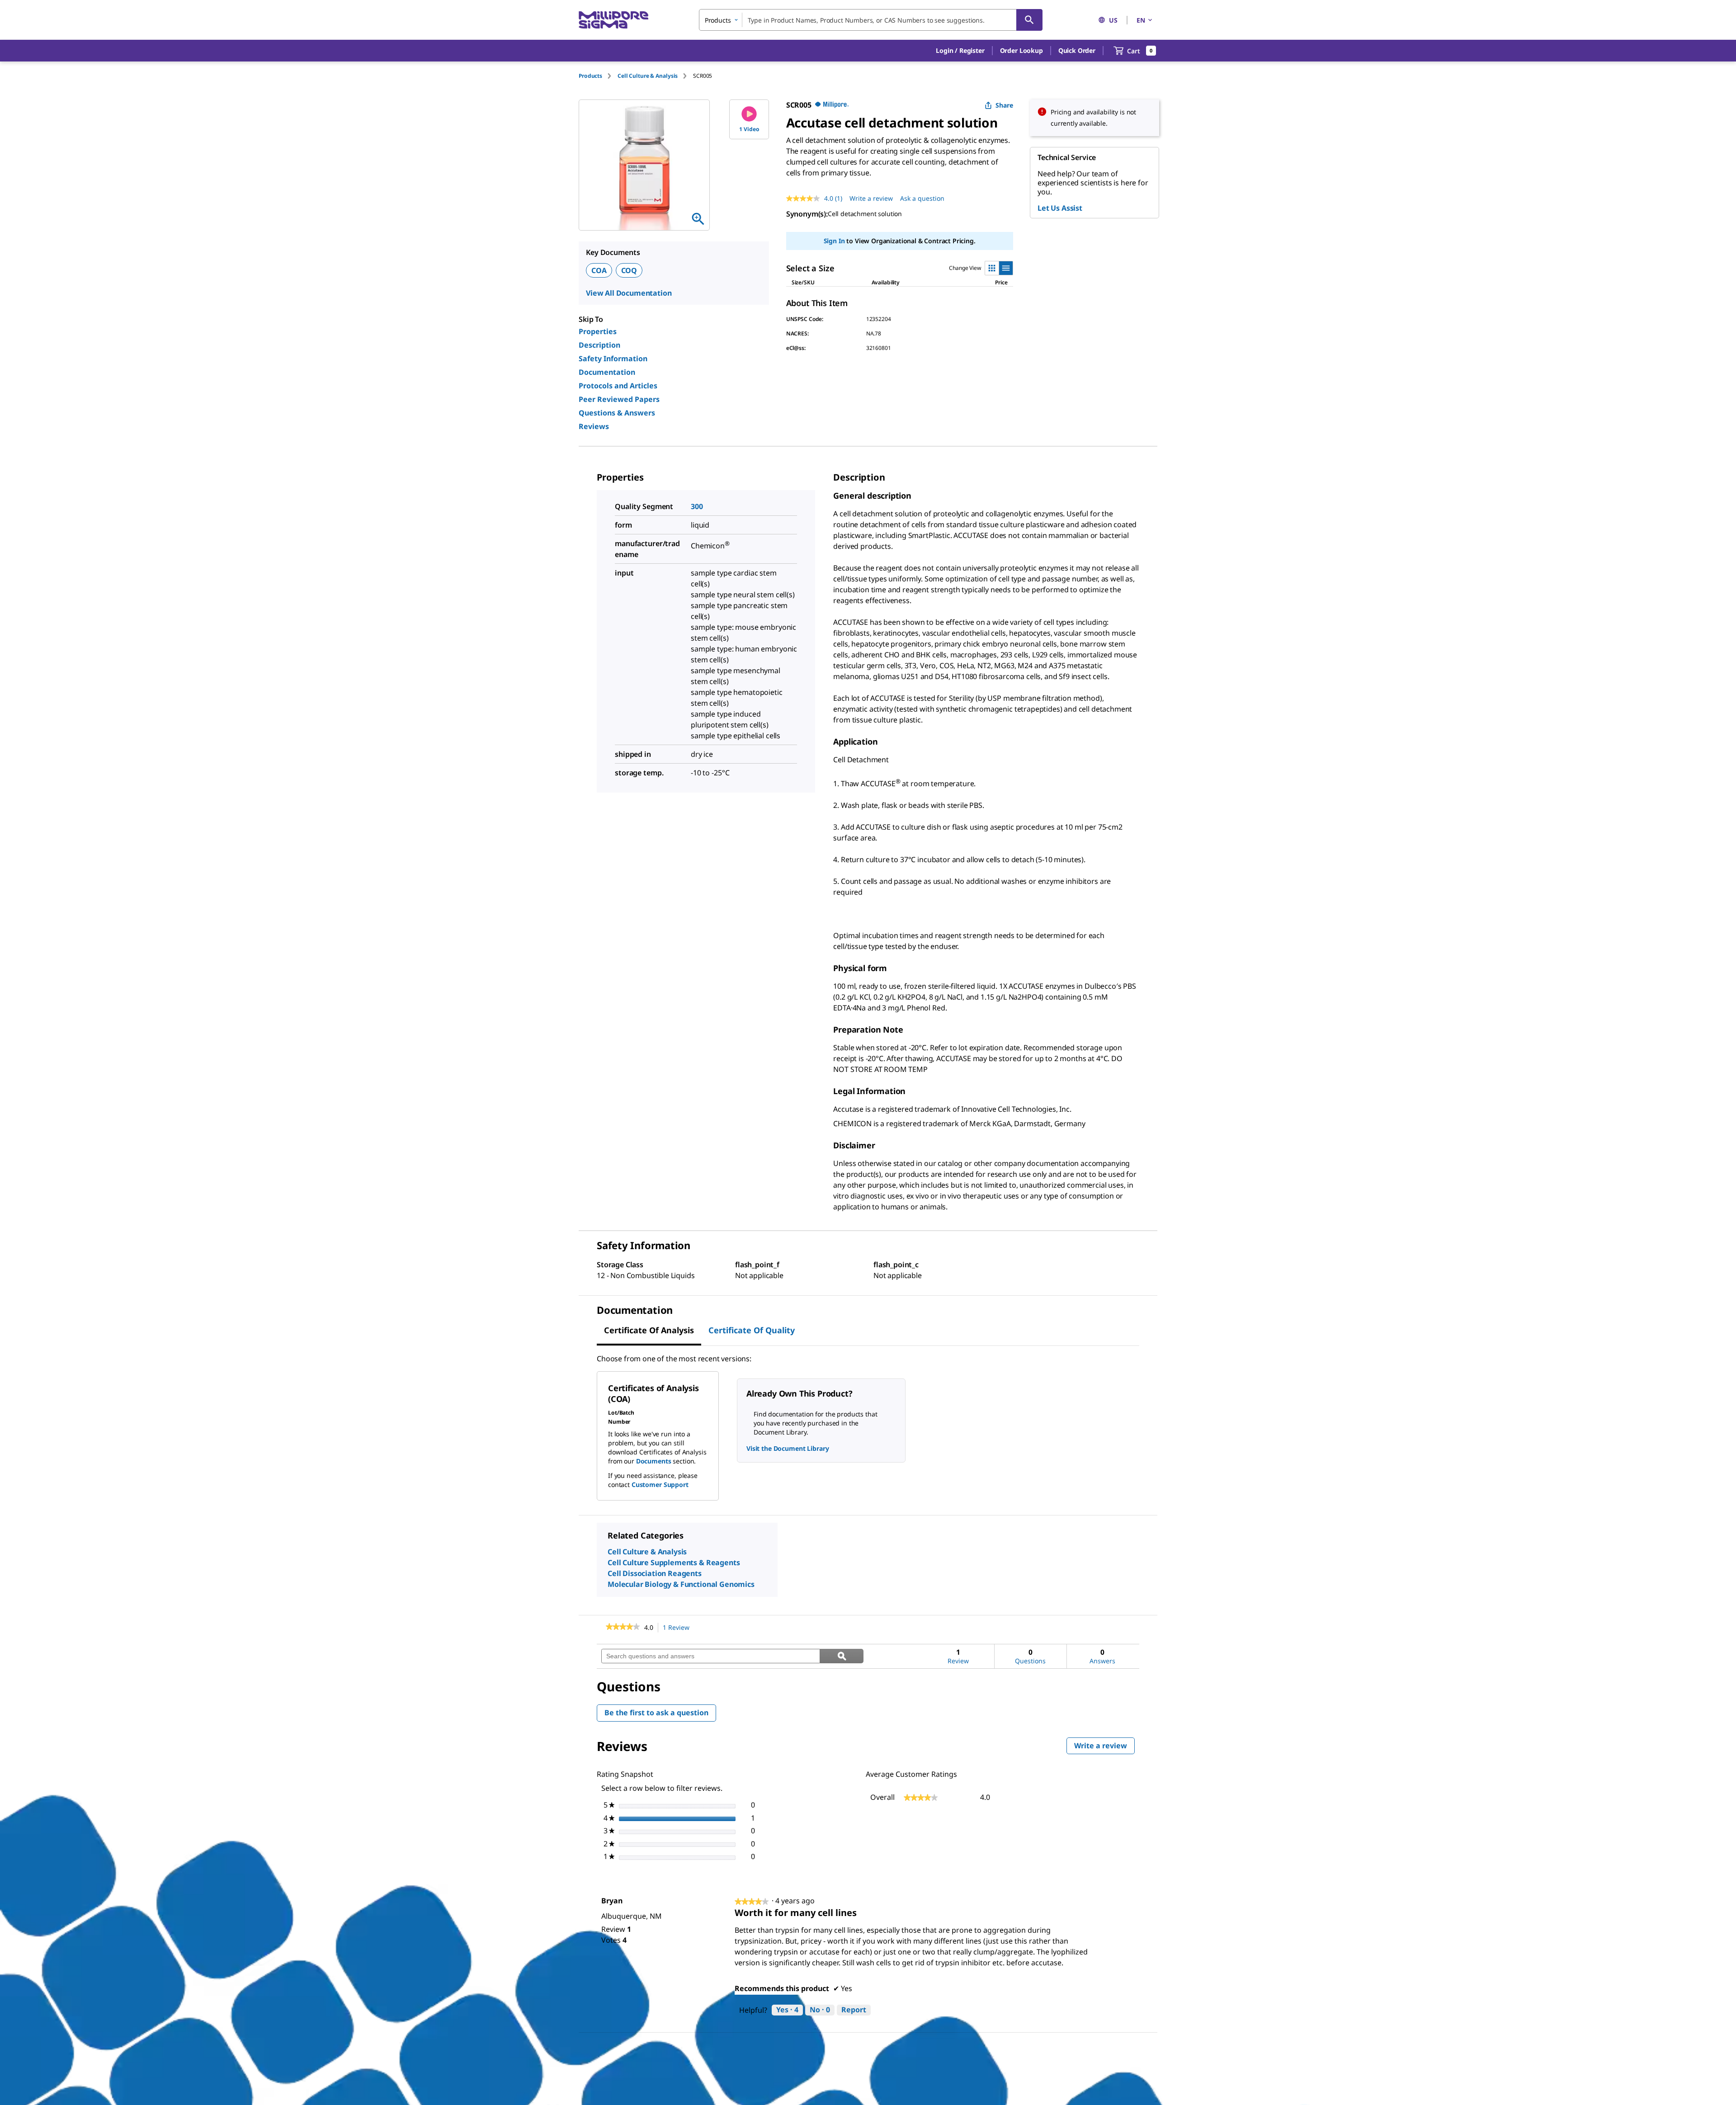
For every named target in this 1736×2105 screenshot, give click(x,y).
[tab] (598, 76)
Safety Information (613, 359)
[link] (623, 1628)
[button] (960, 51)
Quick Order (1077, 50)
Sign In (834, 241)
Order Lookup (1021, 50)
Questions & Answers (617, 413)
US (1113, 20)
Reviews (594, 426)
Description (599, 345)
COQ (629, 270)
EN (1141, 20)
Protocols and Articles (618, 386)
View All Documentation (629, 293)
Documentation (607, 372)
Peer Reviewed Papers (619, 399)
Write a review (871, 198)
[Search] (1029, 20)
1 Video (749, 129)
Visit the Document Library (788, 1448)
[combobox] (871, 20)
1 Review (679, 1628)
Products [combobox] (718, 20)
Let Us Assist (1060, 208)
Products (590, 76)
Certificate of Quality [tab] (752, 1330)
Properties (598, 331)
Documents (654, 1461)
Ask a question (922, 198)
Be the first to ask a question (656, 1713)
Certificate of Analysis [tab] (649, 1330)
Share (1004, 105)
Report (854, 2010)
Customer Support (660, 1484)
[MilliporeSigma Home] (613, 20)
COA (599, 270)
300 (697, 506)
